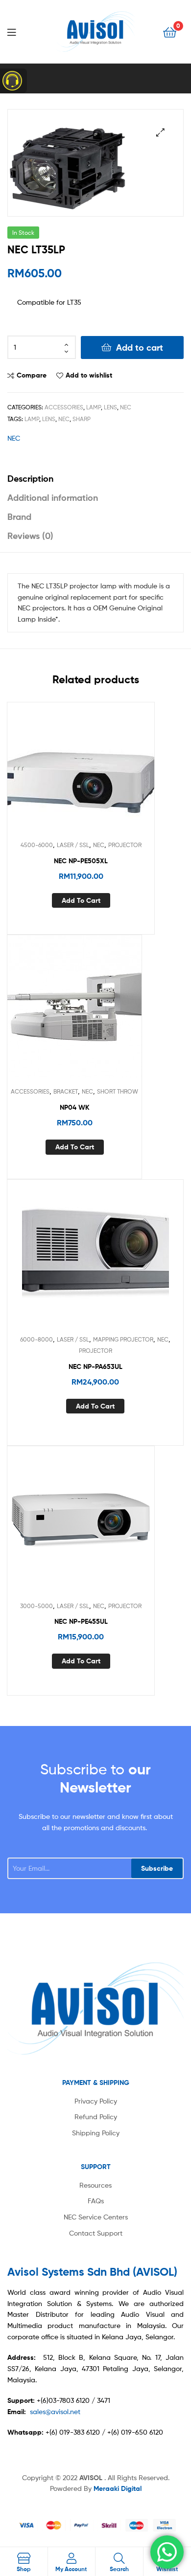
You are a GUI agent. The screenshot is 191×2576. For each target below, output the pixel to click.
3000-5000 (36, 1606)
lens (49, 419)
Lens (110, 407)
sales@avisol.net (55, 2411)
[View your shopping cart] (170, 32)
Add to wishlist (89, 375)
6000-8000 (36, 1339)
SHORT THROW (118, 1091)
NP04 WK (75, 1107)
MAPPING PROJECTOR (123, 1339)
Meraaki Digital (118, 2488)
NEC (126, 407)
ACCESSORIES (64, 407)
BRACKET (66, 1091)
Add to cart (140, 347)
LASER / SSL (73, 845)
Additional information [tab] (53, 498)
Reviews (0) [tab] (30, 536)
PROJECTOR (125, 845)
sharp (82, 419)
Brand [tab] (19, 517)
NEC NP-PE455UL (81, 1621)
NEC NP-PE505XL (81, 861)
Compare (32, 375)
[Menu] (20, 31)
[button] (160, 132)
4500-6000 (37, 845)
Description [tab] (30, 479)
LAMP (94, 407)
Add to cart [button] (81, 900)
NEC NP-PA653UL (95, 1366)
